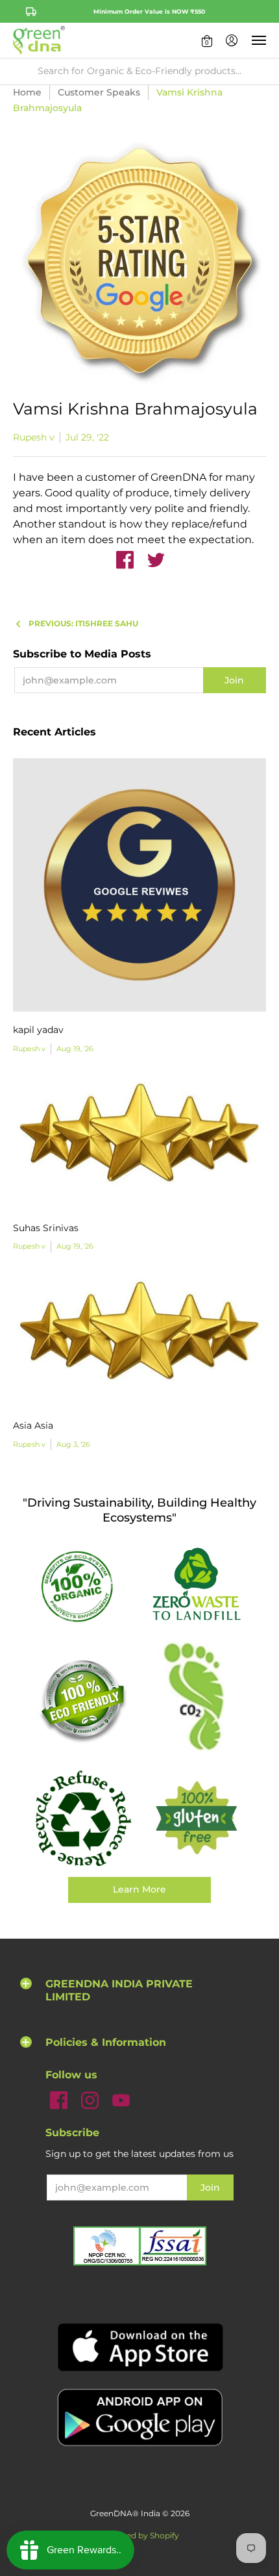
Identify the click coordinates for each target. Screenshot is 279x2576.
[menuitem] (207, 40)
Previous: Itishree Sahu (83, 623)
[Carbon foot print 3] (196, 1700)
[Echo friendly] (83, 1700)
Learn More (139, 1889)
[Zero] (196, 1585)
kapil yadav (38, 1030)
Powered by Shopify (140, 2535)
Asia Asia (33, 1425)
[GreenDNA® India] (39, 40)
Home (27, 92)
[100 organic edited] (83, 1586)
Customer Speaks (99, 92)
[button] (207, 40)
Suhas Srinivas (46, 1228)
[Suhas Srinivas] (139, 1141)
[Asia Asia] (139, 1340)
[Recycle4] (83, 1819)
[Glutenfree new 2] (196, 1819)
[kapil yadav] (139, 885)
